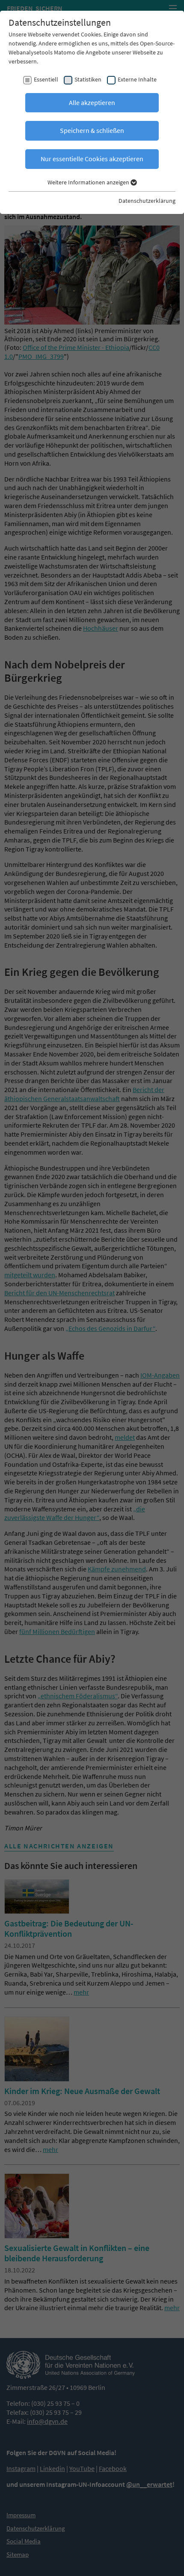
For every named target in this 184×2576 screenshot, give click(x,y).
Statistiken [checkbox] (88, 79)
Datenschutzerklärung (147, 201)
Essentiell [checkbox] (46, 79)
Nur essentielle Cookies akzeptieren (92, 159)
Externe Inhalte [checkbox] (137, 79)
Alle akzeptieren (92, 102)
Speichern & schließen (92, 130)
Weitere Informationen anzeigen (89, 182)
